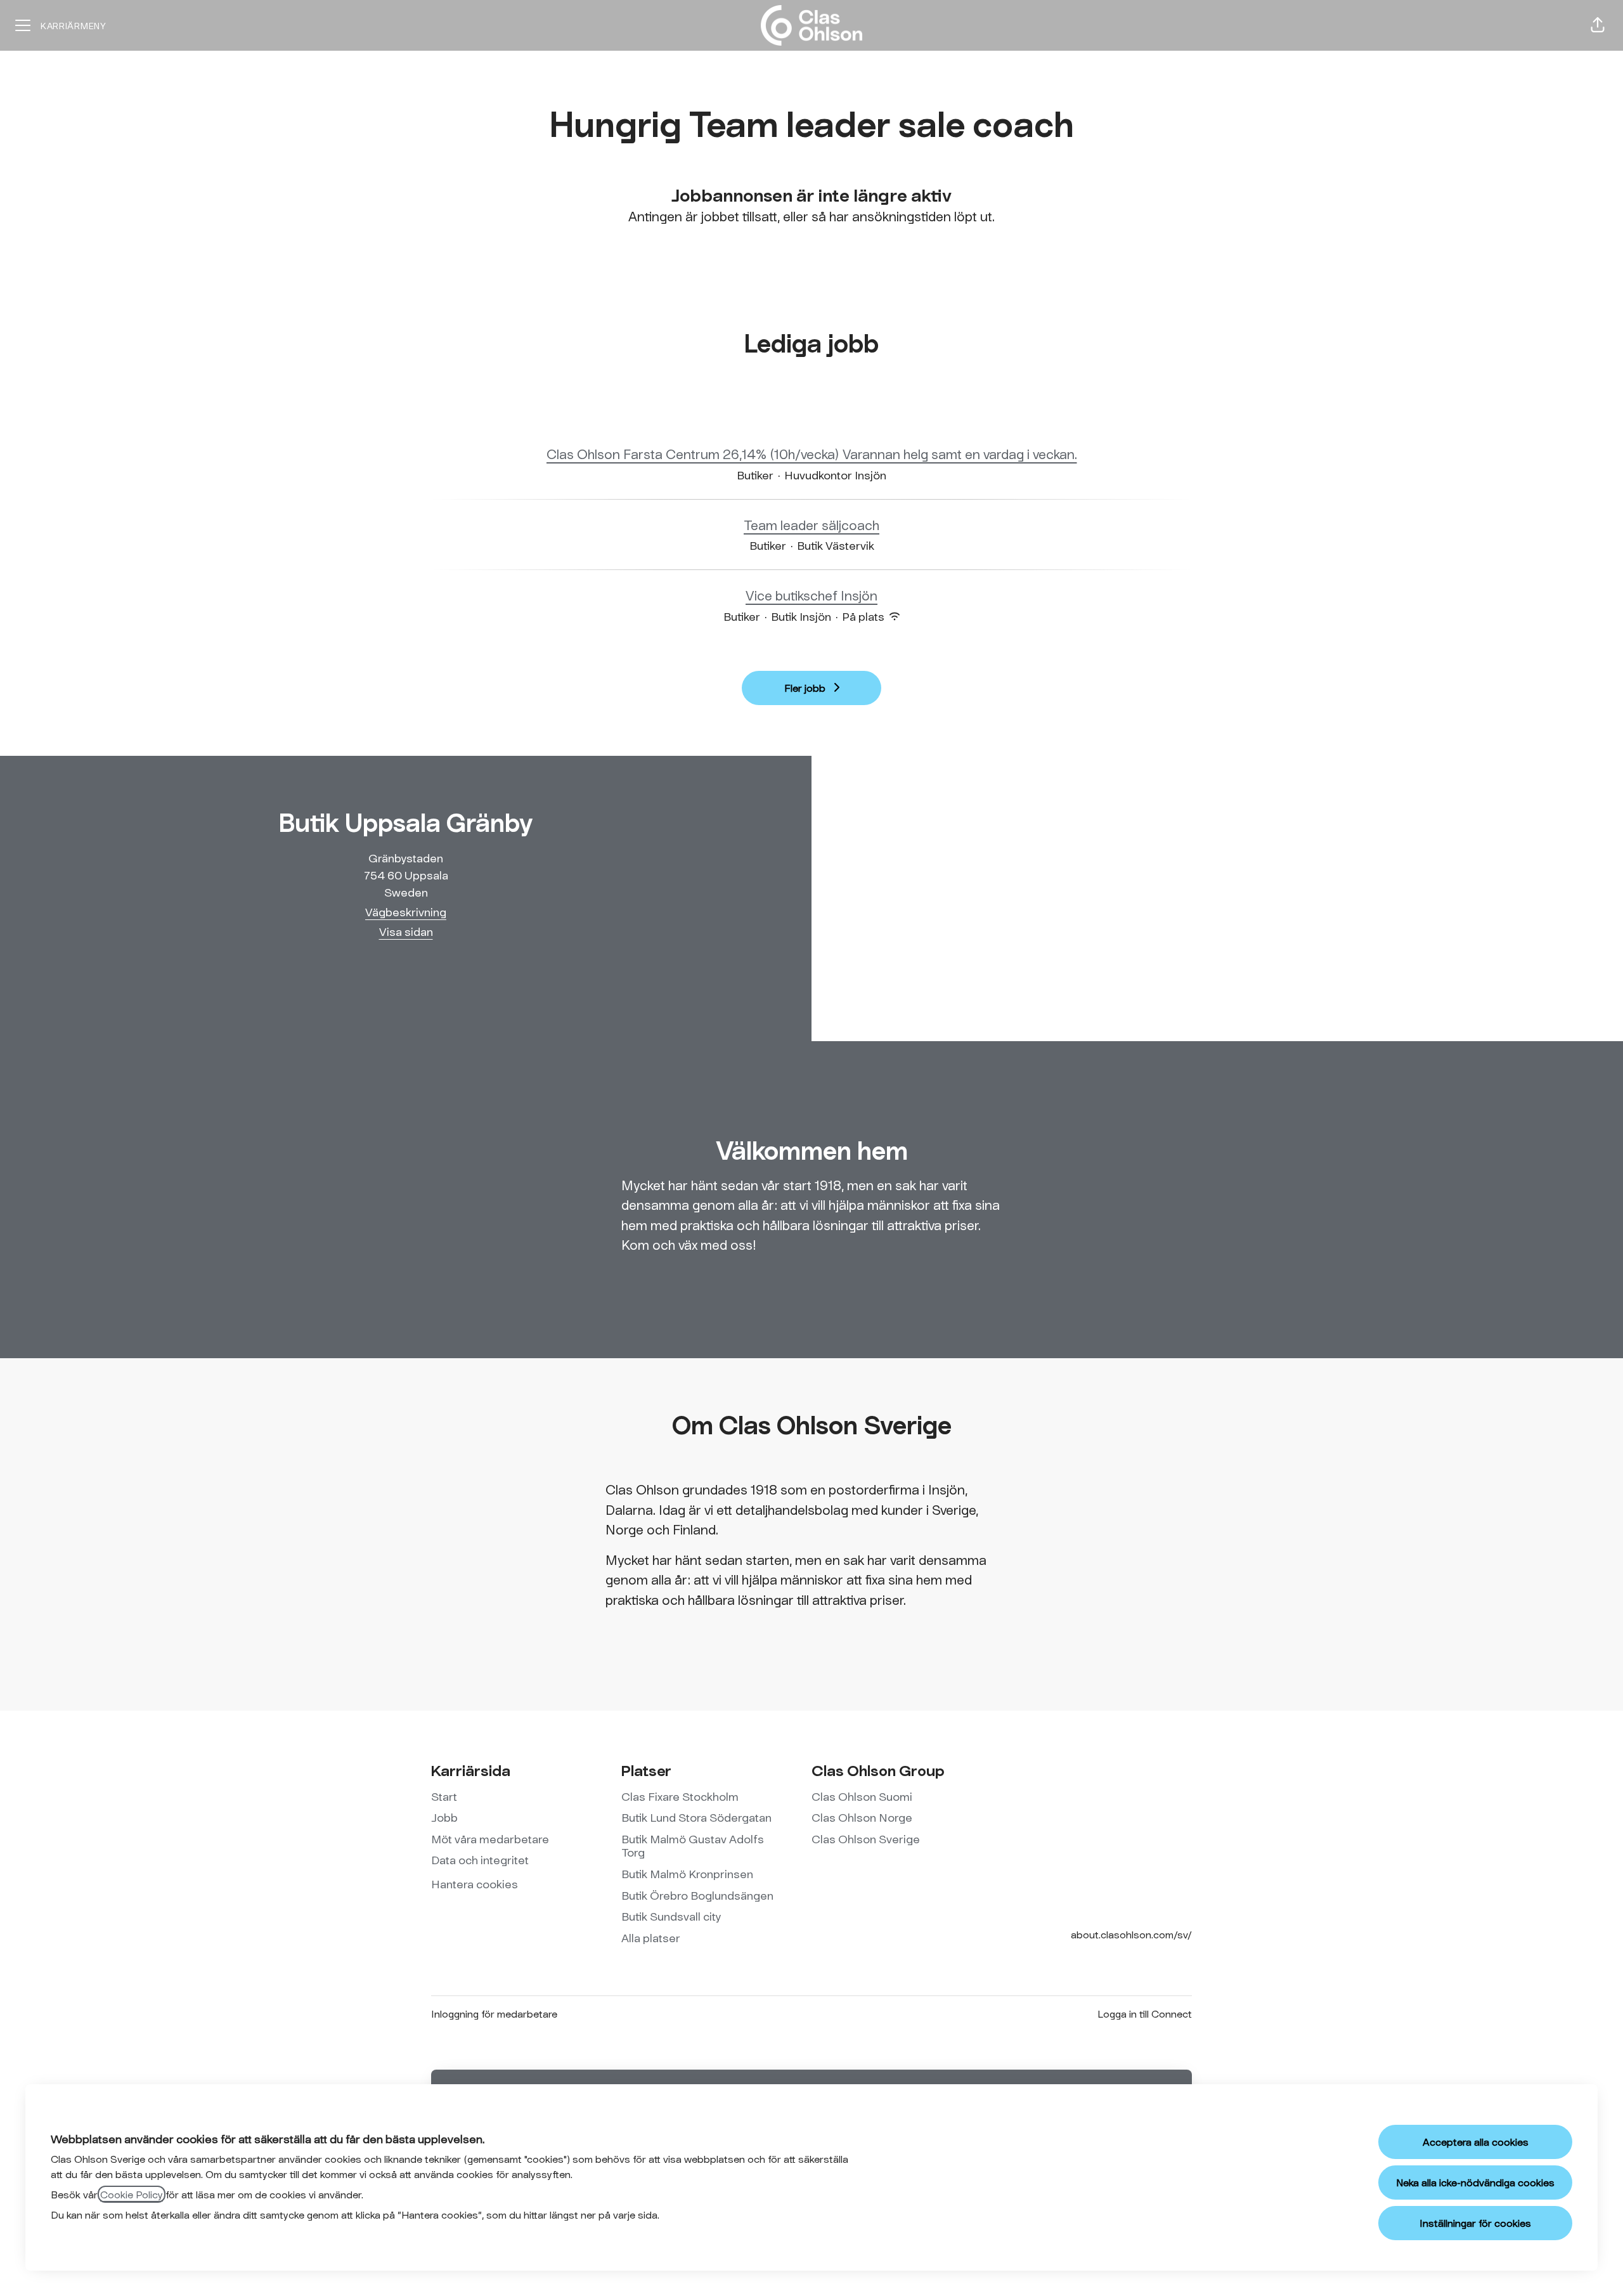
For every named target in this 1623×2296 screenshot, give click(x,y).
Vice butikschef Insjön (811, 595)
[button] (1598, 25)
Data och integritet (480, 1860)
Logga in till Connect (1145, 2014)
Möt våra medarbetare (490, 1839)
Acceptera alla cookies (1476, 2142)
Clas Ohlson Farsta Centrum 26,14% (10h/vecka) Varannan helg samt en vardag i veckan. (812, 454)
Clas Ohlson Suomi (862, 1796)
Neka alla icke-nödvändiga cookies (1475, 2182)
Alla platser (651, 1938)
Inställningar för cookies (1475, 2223)
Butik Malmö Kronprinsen (687, 1874)
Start (444, 1796)
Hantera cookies (475, 1884)
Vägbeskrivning (406, 912)
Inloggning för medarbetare (494, 2014)
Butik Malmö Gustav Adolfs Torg (693, 1846)
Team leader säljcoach (811, 525)
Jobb (444, 1817)
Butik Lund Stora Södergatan (696, 1817)
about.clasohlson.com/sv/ (1131, 1934)
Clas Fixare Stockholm (680, 1796)
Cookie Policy (132, 2194)
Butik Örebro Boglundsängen (697, 1895)
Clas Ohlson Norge (862, 1817)
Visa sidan (406, 931)
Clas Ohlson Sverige (866, 1839)
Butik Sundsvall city (671, 1916)
